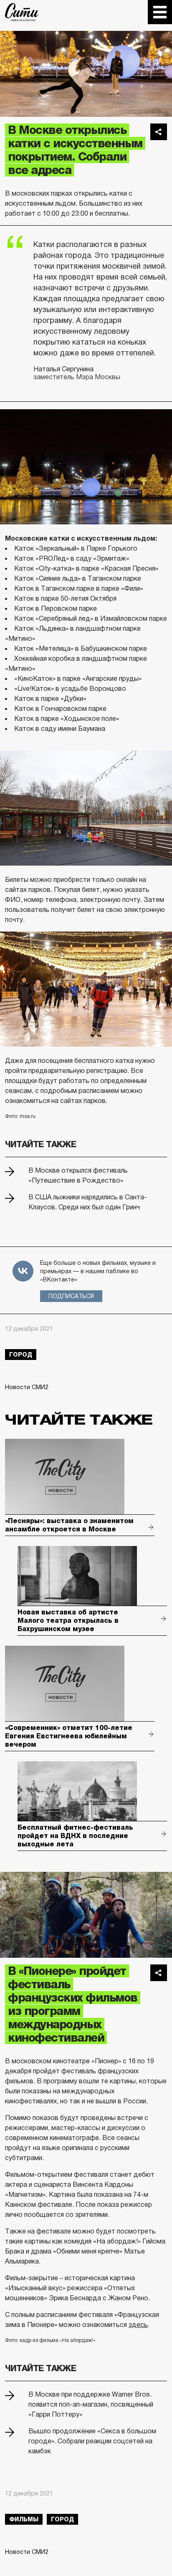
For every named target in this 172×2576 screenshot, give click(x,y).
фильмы (24, 2519)
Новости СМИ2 (27, 1387)
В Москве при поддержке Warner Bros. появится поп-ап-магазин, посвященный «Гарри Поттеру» (91, 2404)
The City (22, 12)
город (21, 1355)
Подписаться (71, 1296)
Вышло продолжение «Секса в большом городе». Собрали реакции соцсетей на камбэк (92, 2441)
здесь (138, 2325)
